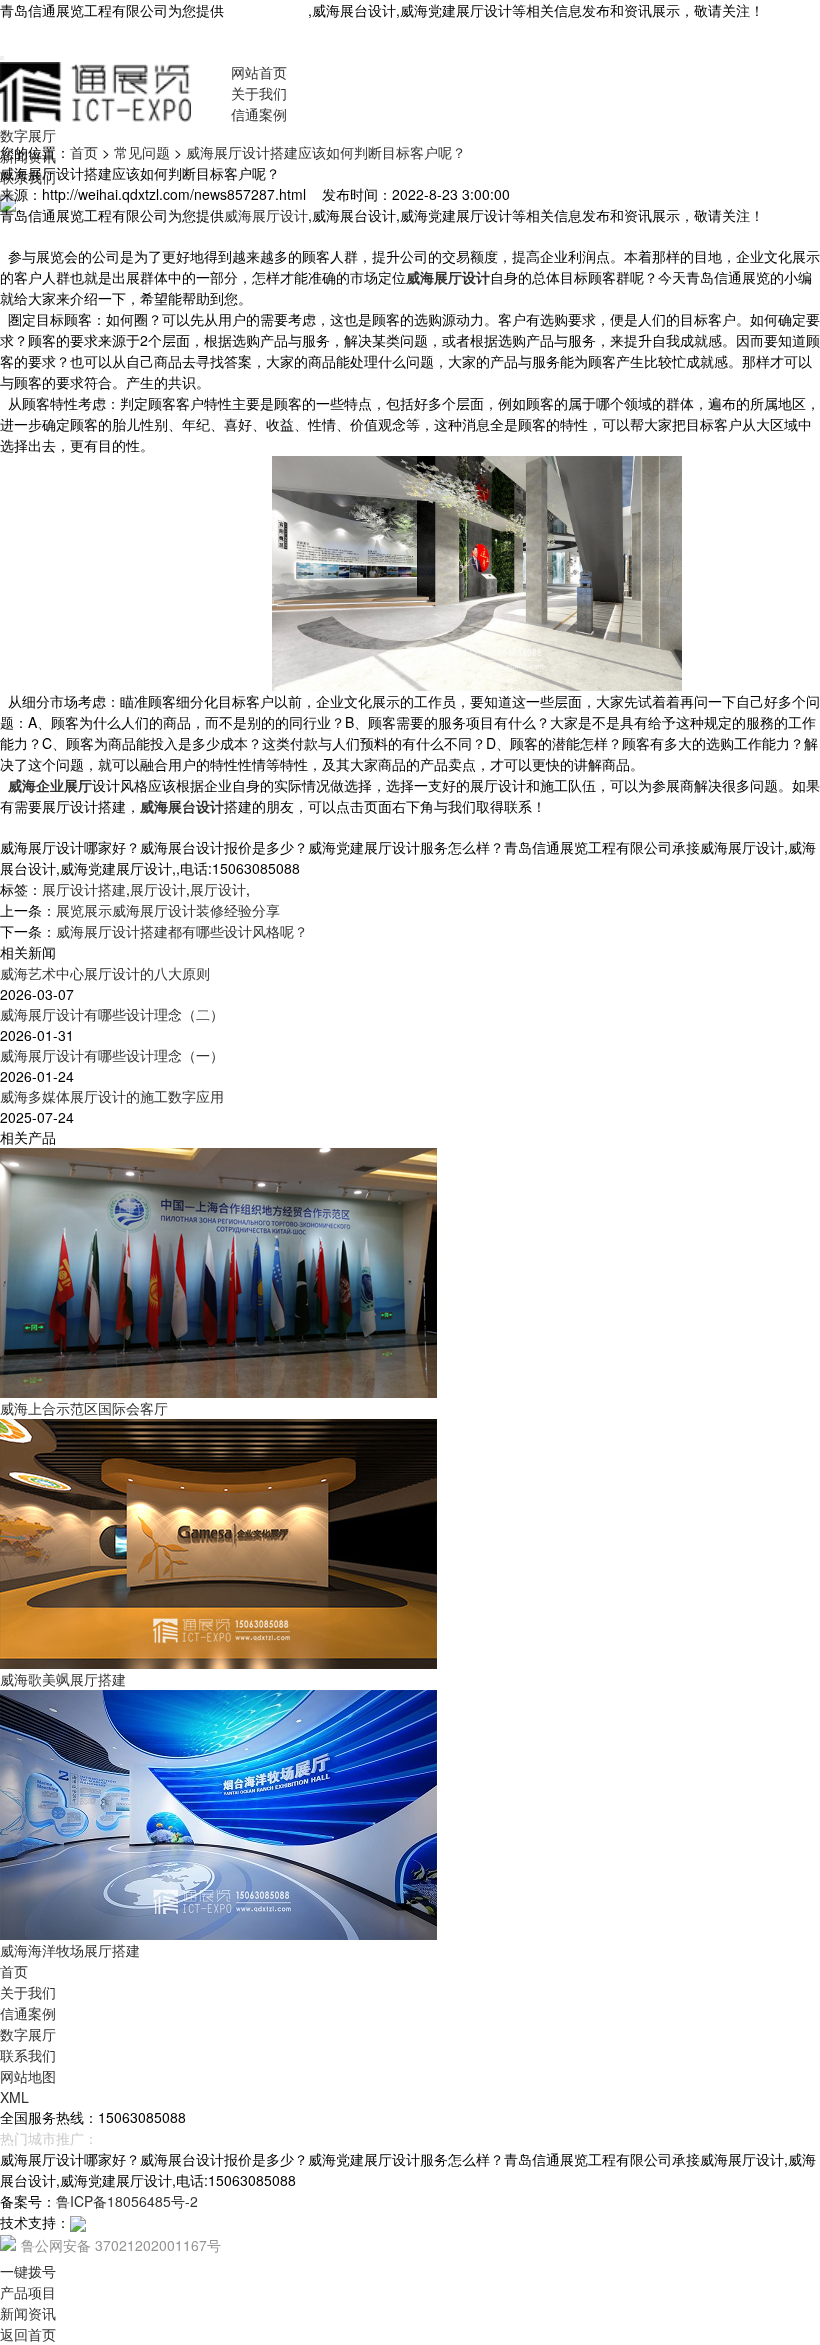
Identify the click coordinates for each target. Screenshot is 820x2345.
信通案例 (259, 114)
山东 (208, 2138)
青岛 (112, 2138)
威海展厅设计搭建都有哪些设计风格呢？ (182, 931)
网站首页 (259, 72)
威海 (176, 2138)
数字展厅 (28, 135)
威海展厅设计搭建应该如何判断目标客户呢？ (326, 152)
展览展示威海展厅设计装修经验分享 (168, 910)
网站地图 (28, 2076)
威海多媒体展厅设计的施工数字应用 (112, 1096)
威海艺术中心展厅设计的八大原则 (105, 973)
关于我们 (259, 93)
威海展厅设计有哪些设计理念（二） (112, 1014)
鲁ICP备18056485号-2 (127, 2201)
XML (14, 2097)
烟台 (144, 2138)
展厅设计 (158, 889)
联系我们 (28, 2055)
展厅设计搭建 (84, 889)
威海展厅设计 (266, 10)
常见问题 (142, 152)
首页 (84, 152)
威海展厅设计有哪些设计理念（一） (112, 1055)
